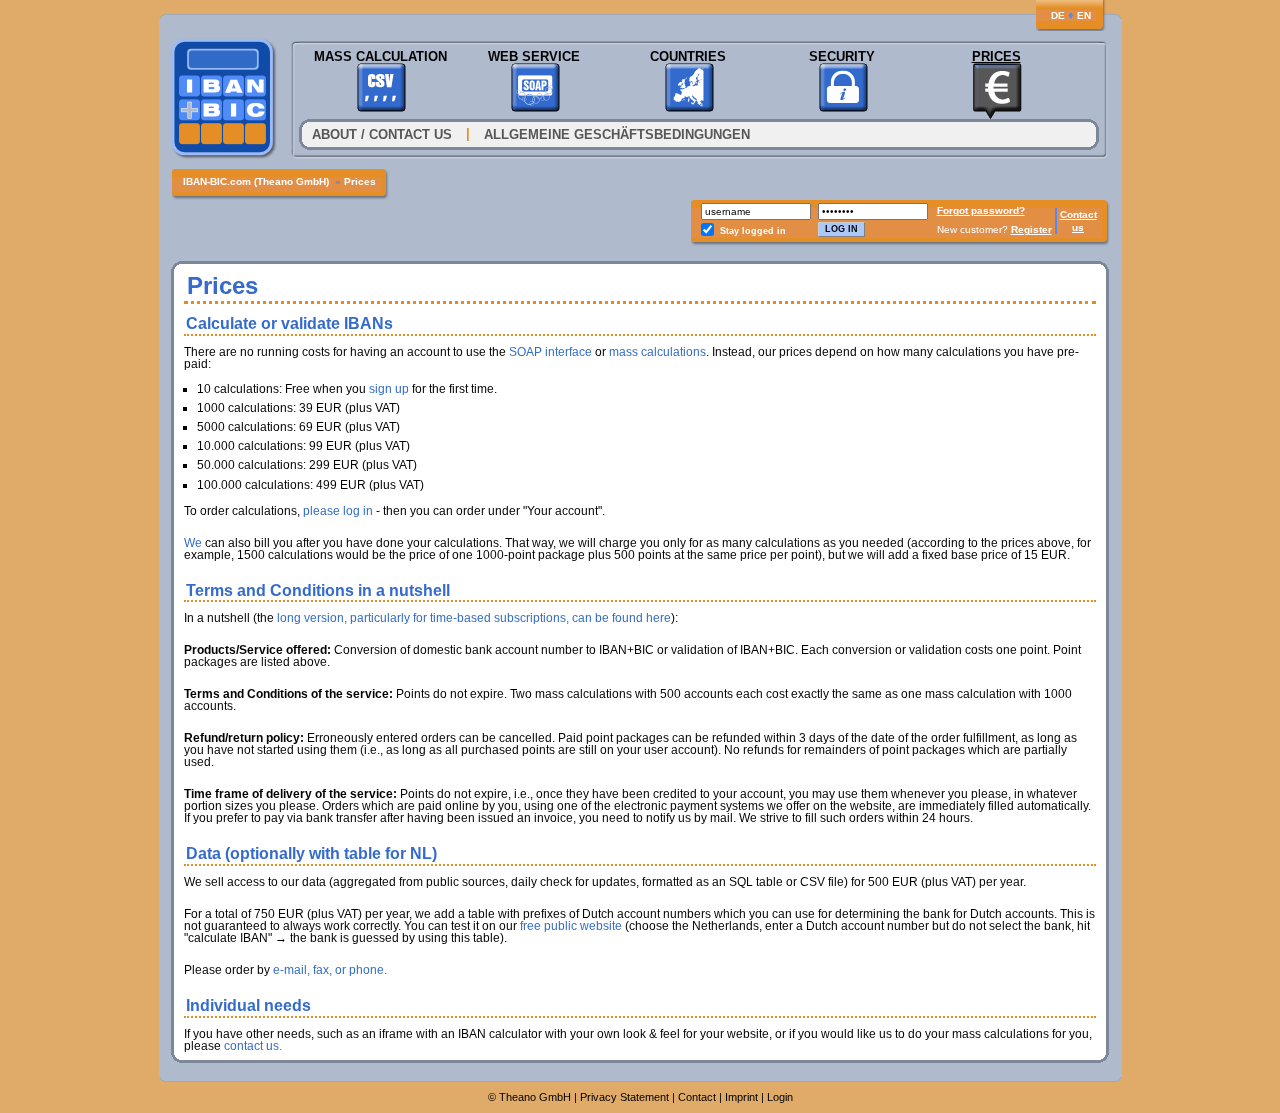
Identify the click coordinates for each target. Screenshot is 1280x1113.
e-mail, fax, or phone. (330, 970)
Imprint (741, 1097)
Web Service (534, 56)
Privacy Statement (624, 1097)
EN (1084, 15)
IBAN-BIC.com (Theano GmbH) (256, 181)
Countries (688, 56)
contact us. (253, 1046)
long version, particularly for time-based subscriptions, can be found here (474, 618)
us (1078, 227)
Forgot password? (981, 210)
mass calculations (657, 352)
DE (1058, 15)
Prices (996, 56)
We (193, 543)
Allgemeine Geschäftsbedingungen (617, 134)
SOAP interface (550, 352)
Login (780, 1097)
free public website (571, 926)
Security (842, 56)
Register (1031, 229)
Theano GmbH (535, 1097)
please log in (338, 511)
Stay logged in (753, 231)
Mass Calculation (380, 56)
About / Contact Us (382, 134)
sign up (389, 389)
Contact (1078, 214)
